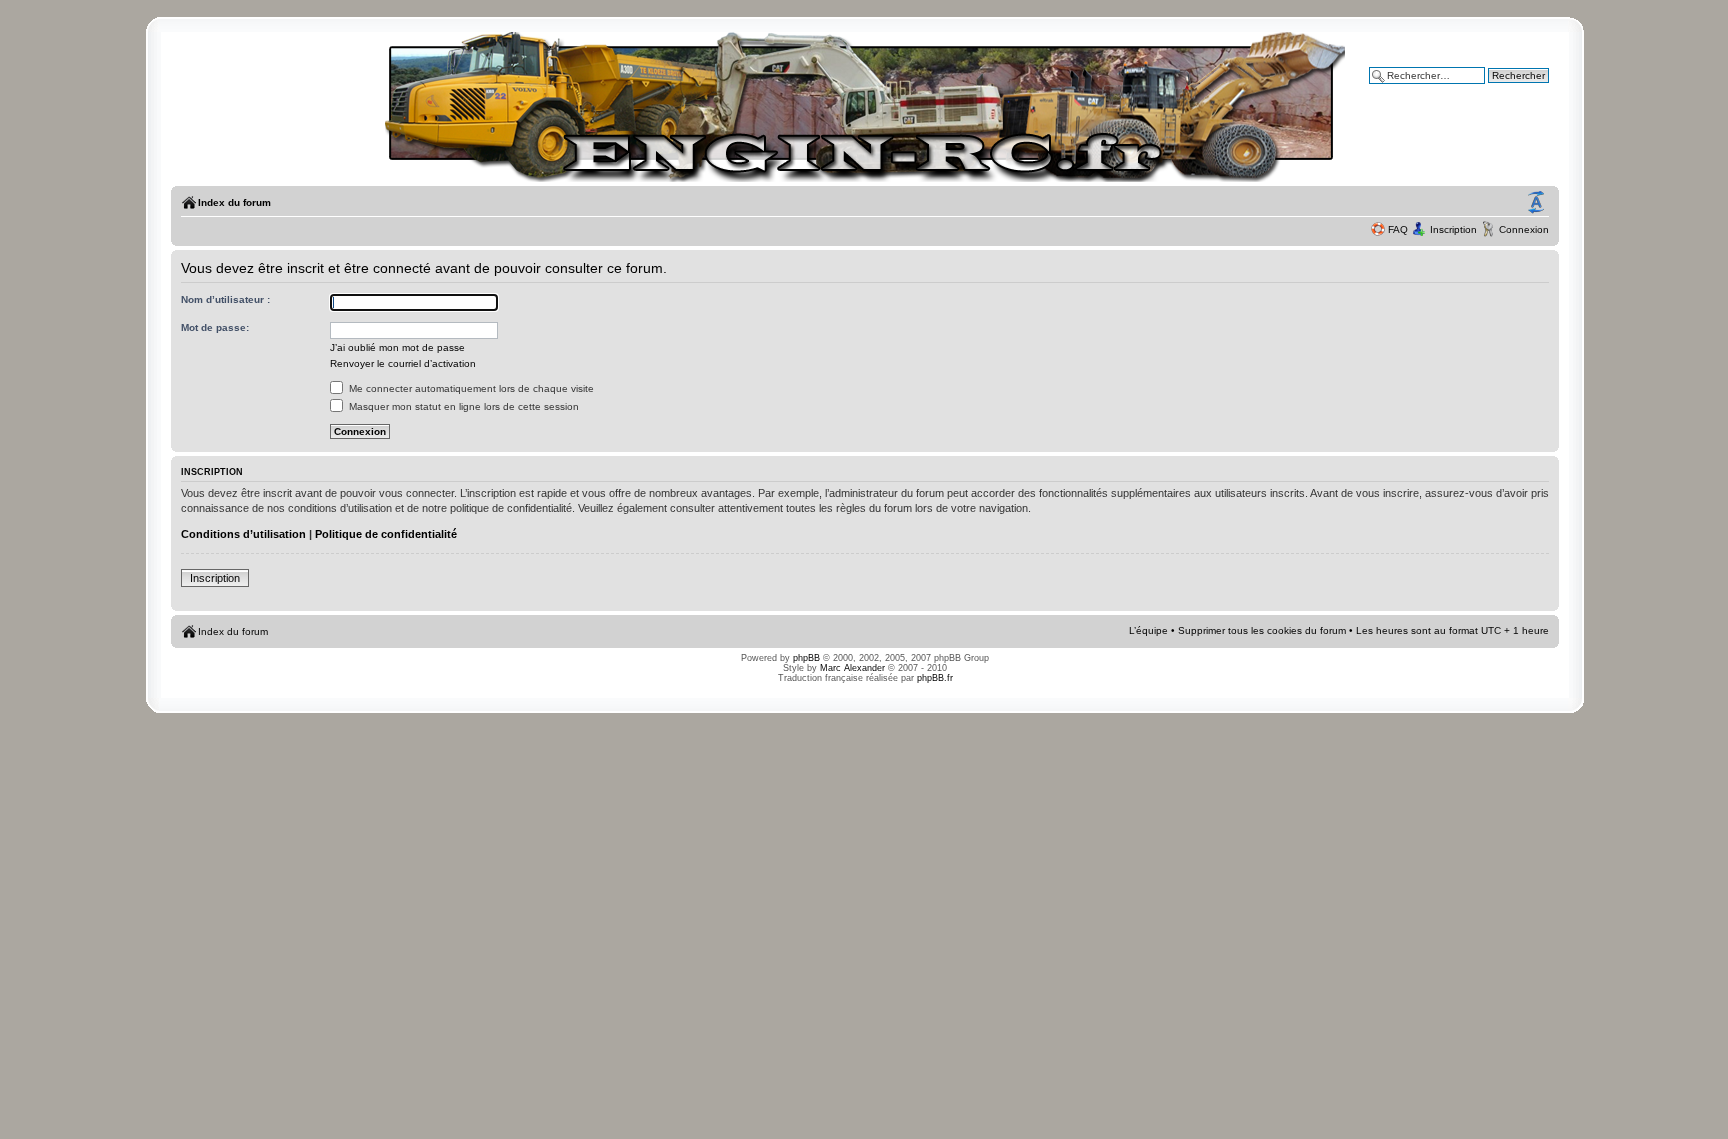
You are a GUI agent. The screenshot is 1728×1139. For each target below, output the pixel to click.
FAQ (1398, 229)
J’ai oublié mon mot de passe (397, 347)
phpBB (806, 658)
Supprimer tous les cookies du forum (1262, 630)
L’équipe (1148, 630)
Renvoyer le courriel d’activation (403, 363)
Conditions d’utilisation (243, 534)
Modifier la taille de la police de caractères (1536, 203)
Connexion (1524, 229)
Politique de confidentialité (386, 534)
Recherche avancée (1502, 89)
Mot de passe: (215, 327)
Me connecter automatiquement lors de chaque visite (470, 388)
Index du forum (234, 202)
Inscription (1453, 229)
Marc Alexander (852, 668)
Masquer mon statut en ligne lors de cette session (462, 406)
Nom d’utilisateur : (225, 299)
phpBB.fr (935, 678)
